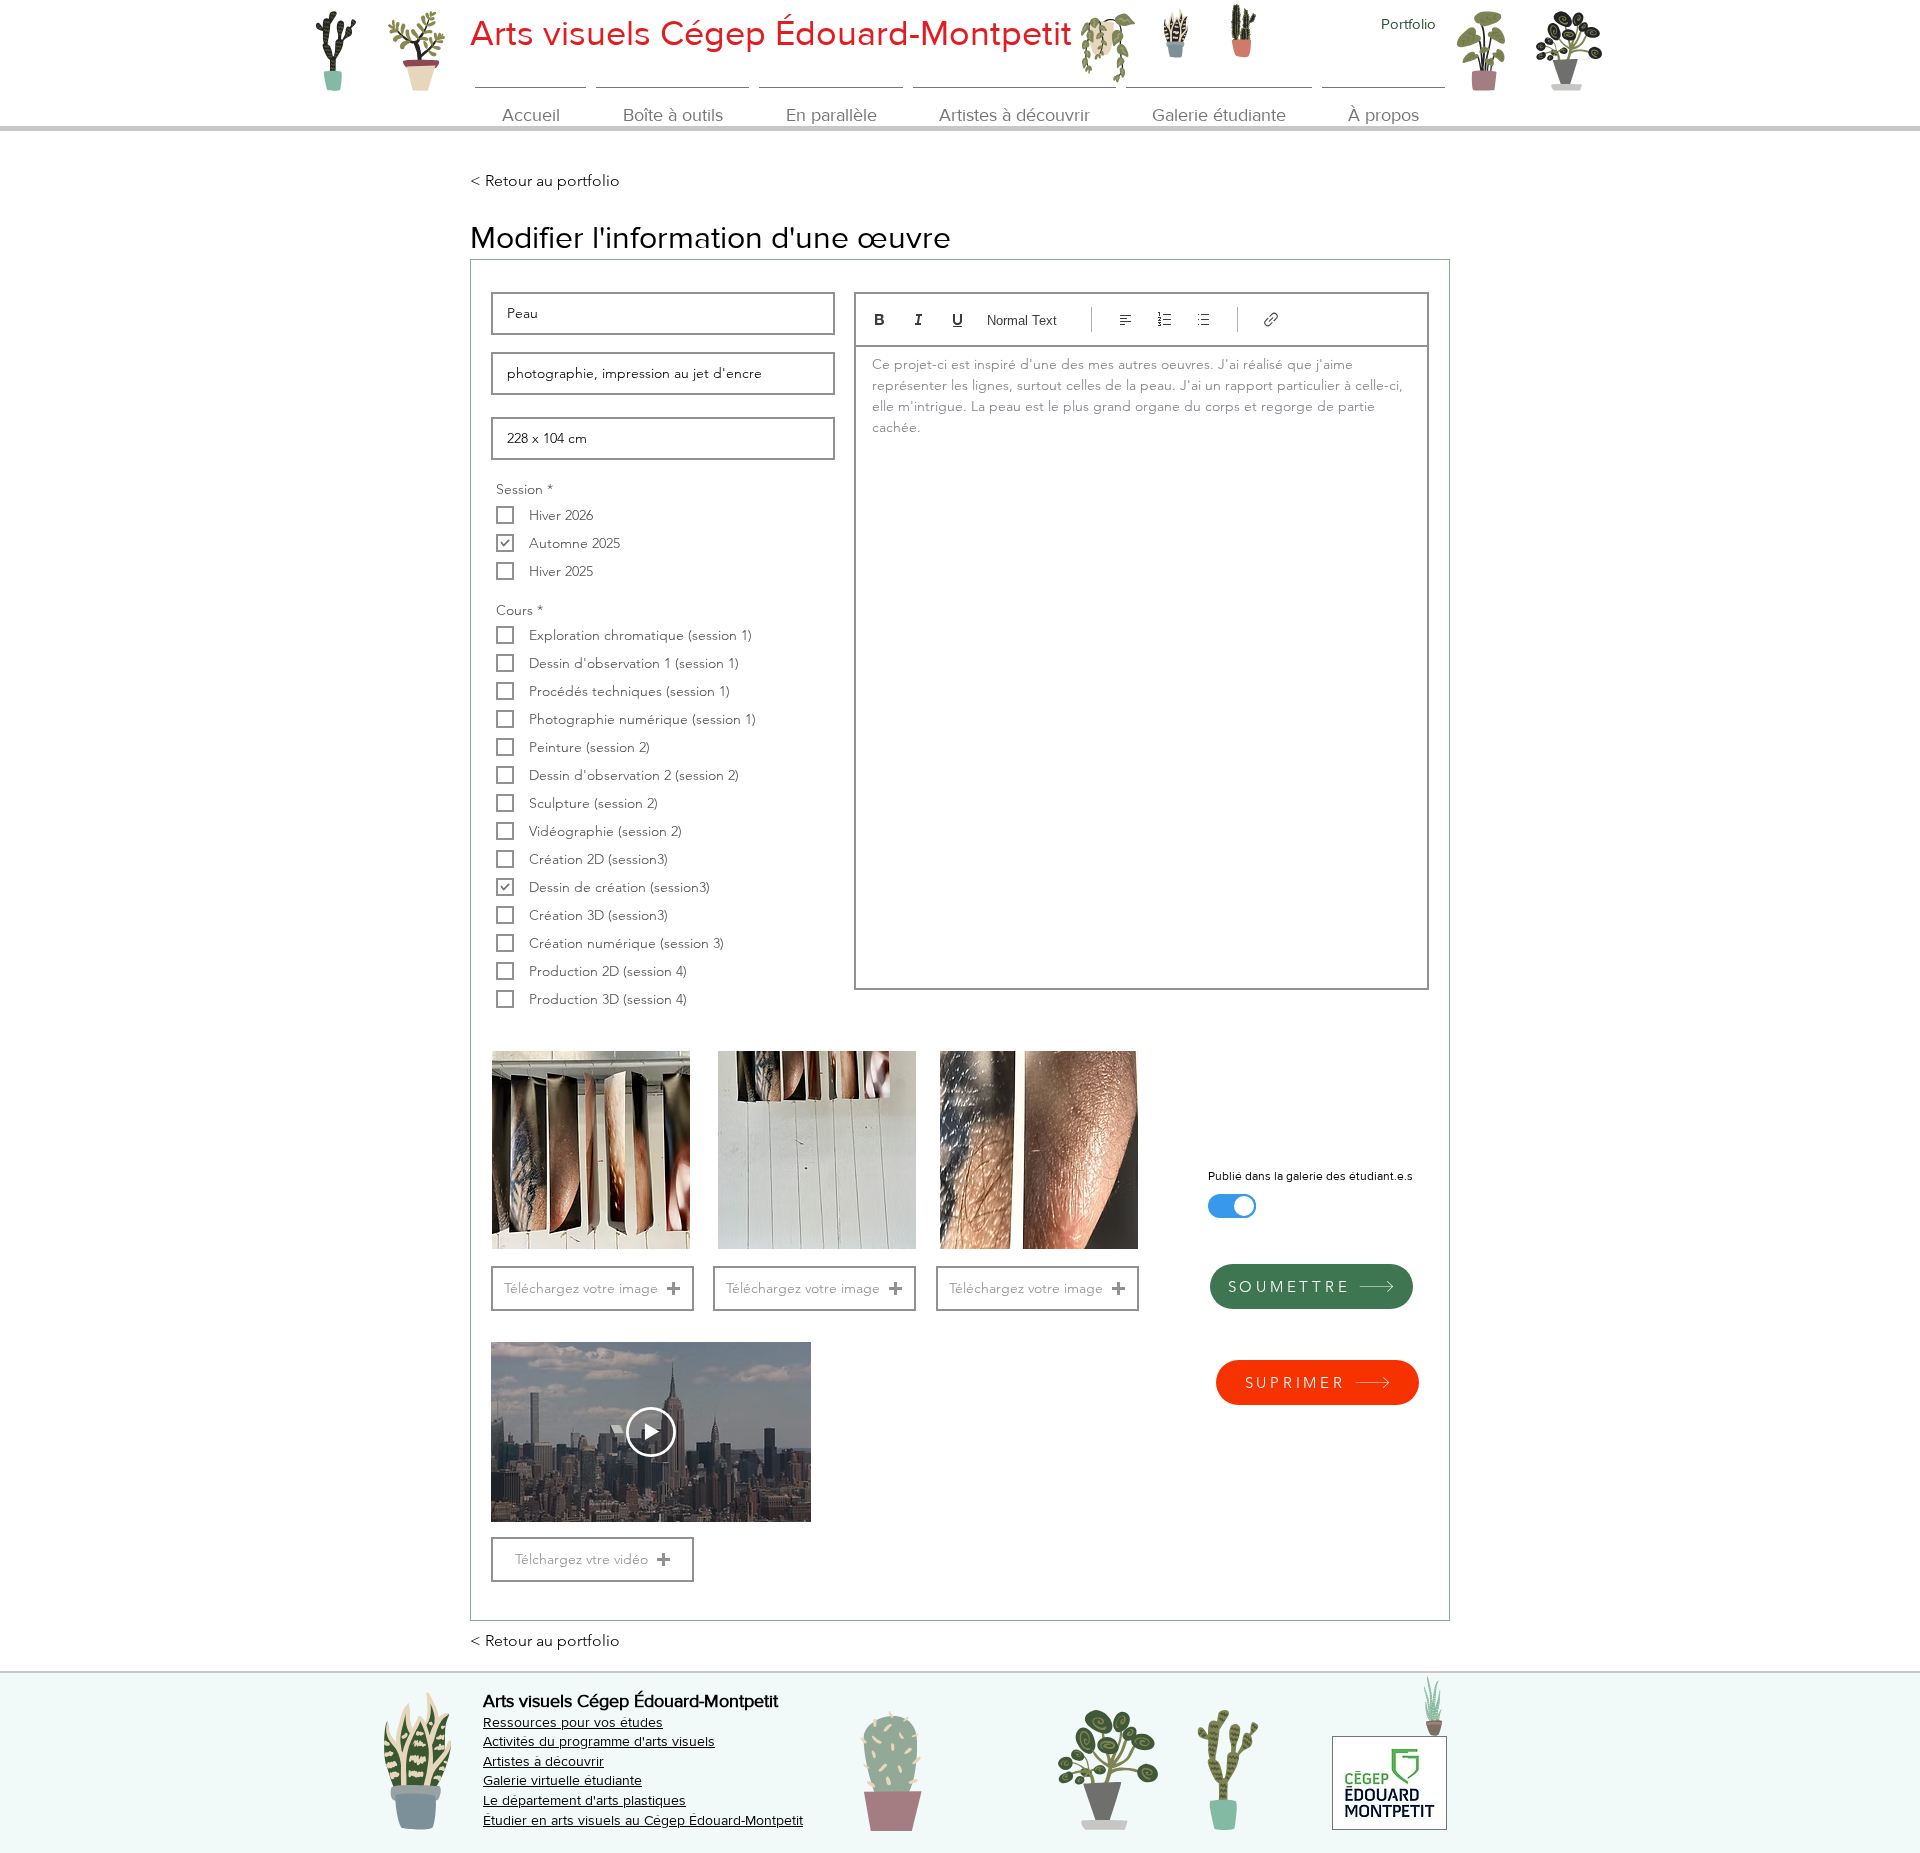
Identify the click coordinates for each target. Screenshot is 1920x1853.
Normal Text (1022, 320)
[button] (592, 1288)
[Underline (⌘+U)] (957, 319)
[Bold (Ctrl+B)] (879, 319)
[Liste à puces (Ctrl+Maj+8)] (1203, 319)
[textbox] (1141, 661)
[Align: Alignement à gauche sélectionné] (1125, 319)
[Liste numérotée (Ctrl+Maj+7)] (1164, 319)
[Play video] (651, 1432)
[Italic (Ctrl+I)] (918, 319)
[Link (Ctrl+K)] (1271, 319)
